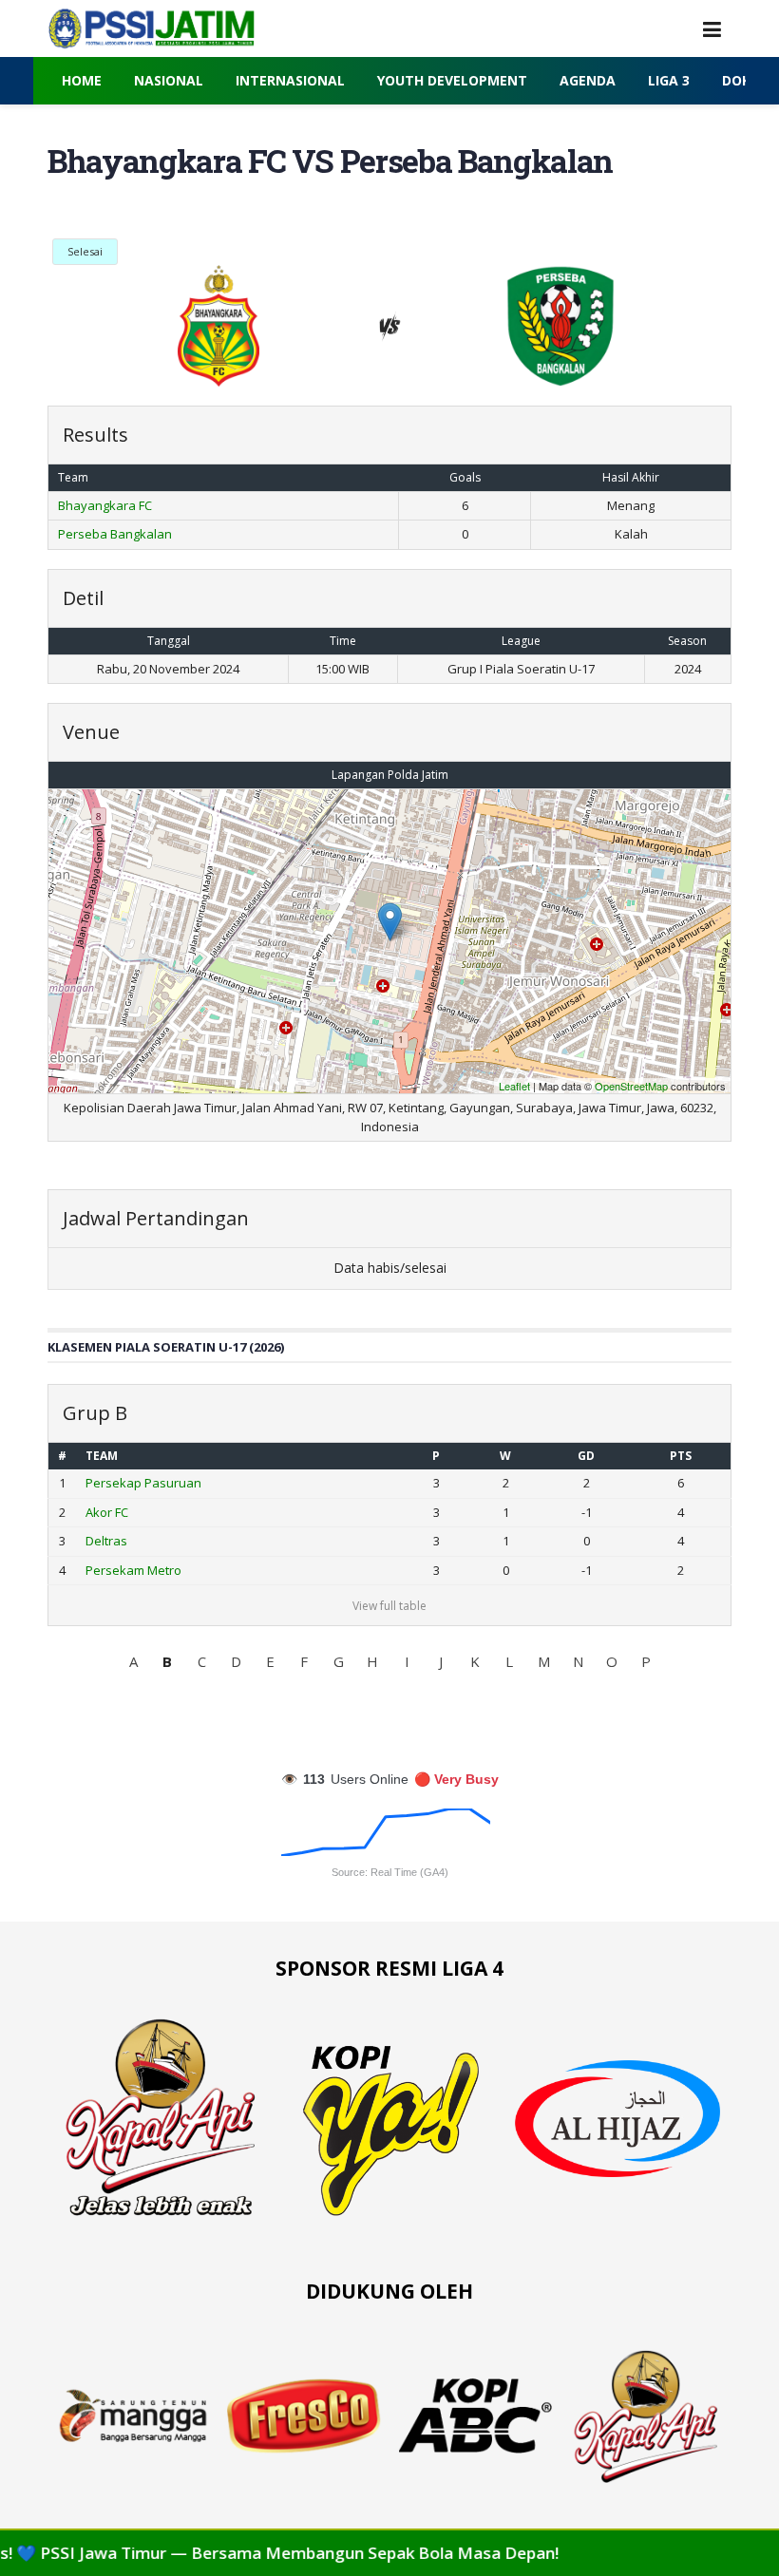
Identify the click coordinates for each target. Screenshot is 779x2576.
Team (102, 1456)
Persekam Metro (133, 1570)
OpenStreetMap (631, 1086)
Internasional (290, 80)
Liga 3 (669, 80)
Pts (681, 1456)
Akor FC (107, 1512)
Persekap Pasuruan (143, 1483)
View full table (389, 1606)
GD (586, 1456)
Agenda (588, 80)
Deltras (106, 1541)
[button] (133, 1661)
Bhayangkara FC (105, 505)
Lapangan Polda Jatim (390, 775)
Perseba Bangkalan (115, 534)
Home (82, 80)
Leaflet (514, 1086)
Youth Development (452, 80)
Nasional (169, 80)
